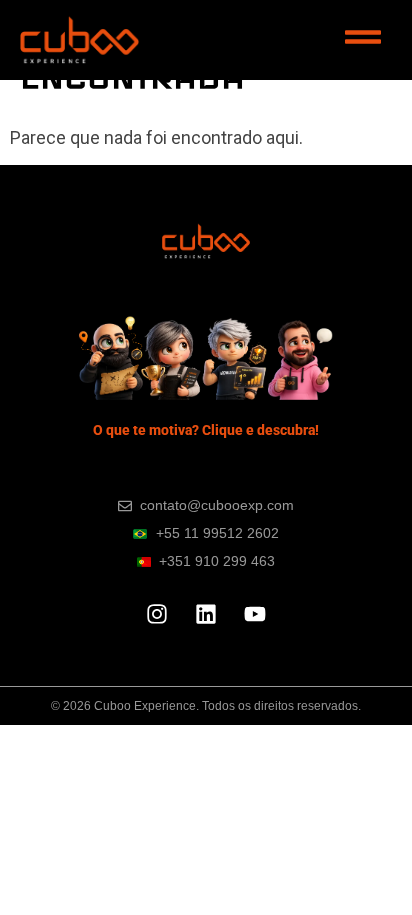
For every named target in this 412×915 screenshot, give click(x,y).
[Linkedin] (206, 614)
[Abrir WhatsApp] (362, 864)
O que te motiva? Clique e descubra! (206, 430)
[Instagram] (157, 614)
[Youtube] (255, 614)
